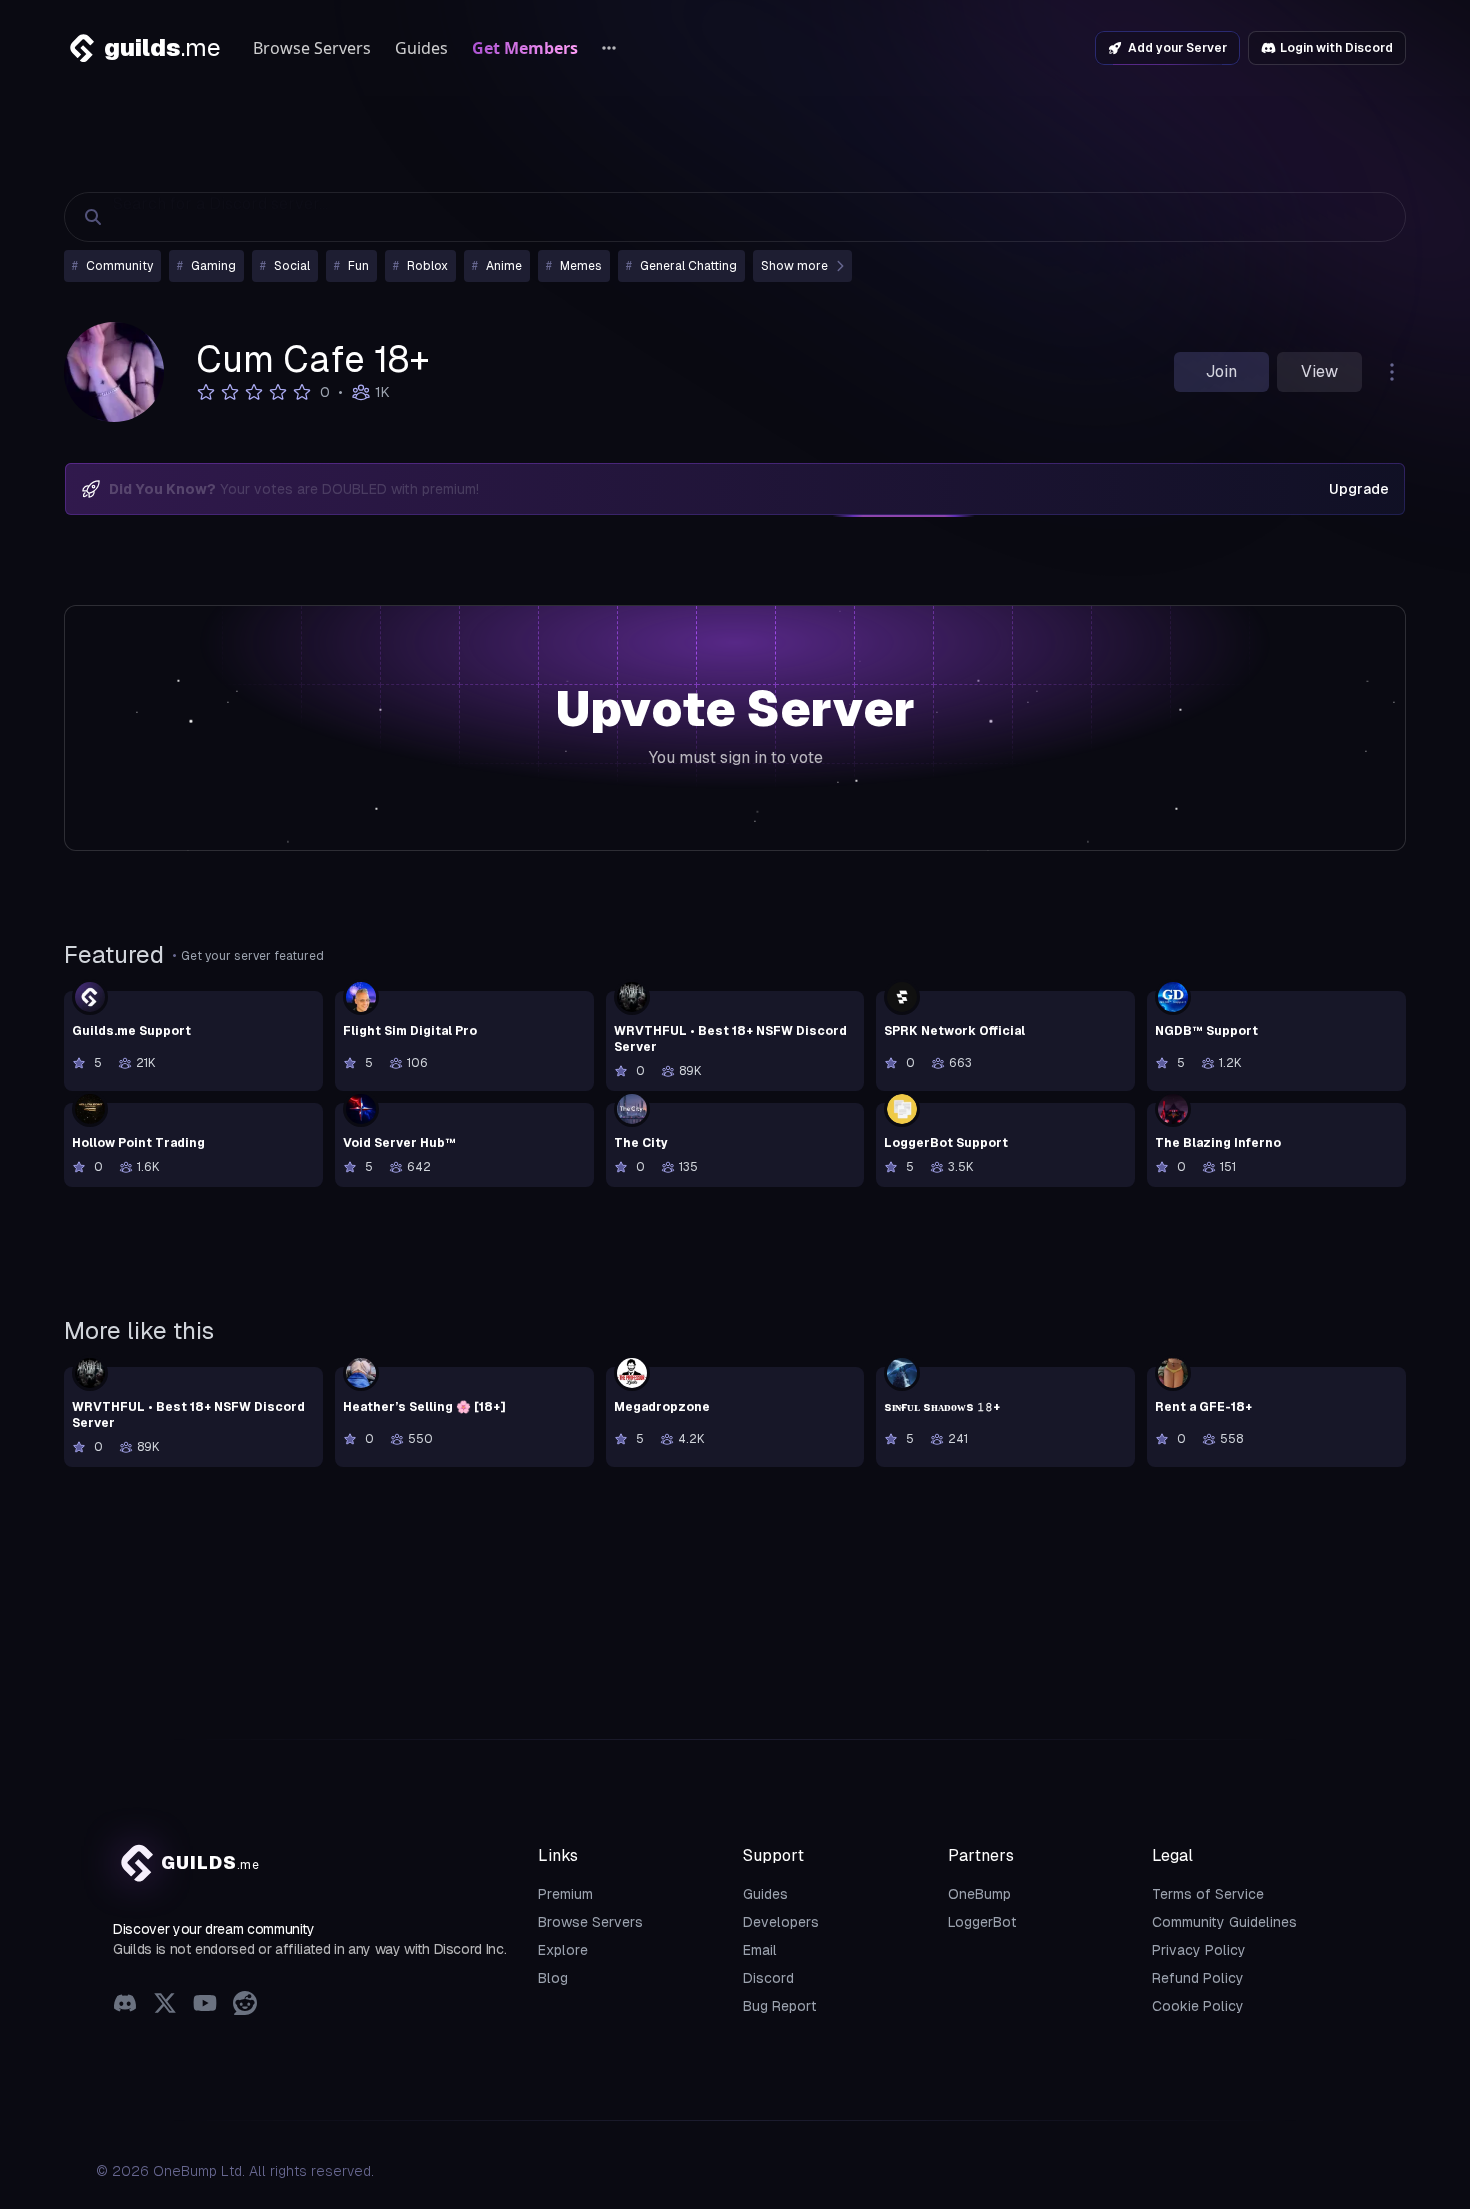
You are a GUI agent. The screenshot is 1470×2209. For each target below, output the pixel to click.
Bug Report (780, 2006)
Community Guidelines (1224, 1922)
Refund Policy (1198, 1978)
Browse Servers (312, 48)
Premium (565, 1894)
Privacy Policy (1199, 1950)
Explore (563, 1950)
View (1319, 371)
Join (1221, 371)
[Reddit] (245, 2005)
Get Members (525, 48)
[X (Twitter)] (165, 2005)
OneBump (979, 1894)
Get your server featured (252, 956)
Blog (553, 1978)
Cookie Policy (1198, 2006)
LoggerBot (982, 1922)
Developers (781, 1922)
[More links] (609, 48)
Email (760, 1950)
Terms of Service (1208, 1894)
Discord (768, 1978)
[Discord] (125, 2005)
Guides (421, 48)
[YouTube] (205, 2005)
